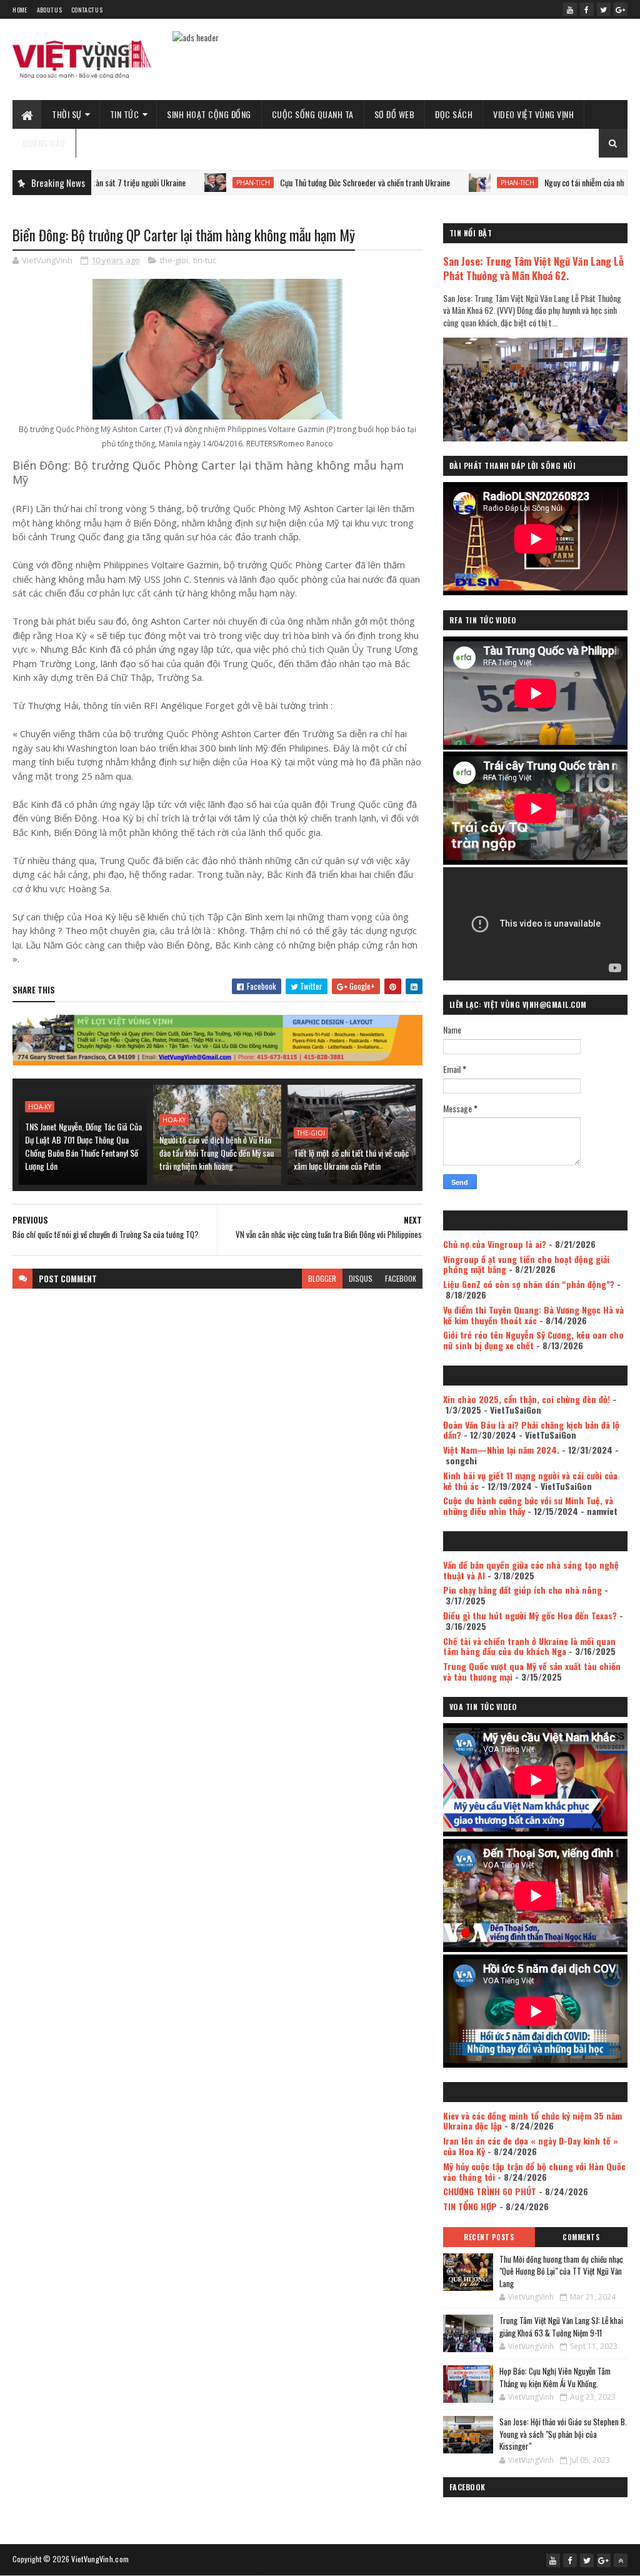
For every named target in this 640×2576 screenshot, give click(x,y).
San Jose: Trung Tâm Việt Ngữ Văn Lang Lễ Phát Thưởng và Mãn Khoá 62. (533, 268)
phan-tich (192, 183)
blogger (322, 1278)
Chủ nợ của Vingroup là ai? (495, 1244)
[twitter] (604, 9)
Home (20, 10)
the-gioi (174, 260)
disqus (361, 1278)
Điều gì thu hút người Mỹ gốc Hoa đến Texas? (530, 1615)
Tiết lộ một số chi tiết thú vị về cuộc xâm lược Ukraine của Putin (351, 1159)
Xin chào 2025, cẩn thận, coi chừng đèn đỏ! (527, 1399)
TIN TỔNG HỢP (470, 2206)
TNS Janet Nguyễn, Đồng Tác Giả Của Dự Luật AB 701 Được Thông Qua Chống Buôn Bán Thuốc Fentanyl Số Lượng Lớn (83, 1146)
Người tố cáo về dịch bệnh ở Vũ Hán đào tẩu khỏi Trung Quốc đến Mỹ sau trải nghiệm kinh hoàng (217, 1153)
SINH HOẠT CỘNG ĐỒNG (209, 114)
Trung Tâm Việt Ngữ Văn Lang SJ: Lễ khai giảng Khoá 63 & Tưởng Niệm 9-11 (561, 2327)
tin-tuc (205, 260)
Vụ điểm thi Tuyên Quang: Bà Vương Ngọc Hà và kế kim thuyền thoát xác (533, 1315)
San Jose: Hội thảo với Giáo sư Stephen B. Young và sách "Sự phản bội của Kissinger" (563, 2434)
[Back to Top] (621, 2560)
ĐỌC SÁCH (454, 114)
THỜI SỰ (67, 114)
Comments (581, 2237)
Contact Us (87, 10)
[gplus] (621, 9)
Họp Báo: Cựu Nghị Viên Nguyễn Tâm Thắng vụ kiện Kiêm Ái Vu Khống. (555, 2377)
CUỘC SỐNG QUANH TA (313, 114)
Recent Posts (489, 2237)
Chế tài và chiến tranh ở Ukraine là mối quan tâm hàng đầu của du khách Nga (529, 1646)
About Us (49, 10)
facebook (401, 1278)
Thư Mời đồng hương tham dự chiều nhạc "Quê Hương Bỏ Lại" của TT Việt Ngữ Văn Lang (561, 2271)
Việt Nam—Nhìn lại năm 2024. (501, 1450)
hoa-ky (40, 1107)
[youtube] (570, 9)
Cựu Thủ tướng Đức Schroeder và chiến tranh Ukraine (304, 182)
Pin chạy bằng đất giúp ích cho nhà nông (522, 1590)
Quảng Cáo (44, 143)
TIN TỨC (125, 114)
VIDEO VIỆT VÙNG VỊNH (533, 114)
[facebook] (587, 9)
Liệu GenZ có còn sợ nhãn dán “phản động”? (529, 1284)
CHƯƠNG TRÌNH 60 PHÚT (490, 2191)
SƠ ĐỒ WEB (395, 114)
